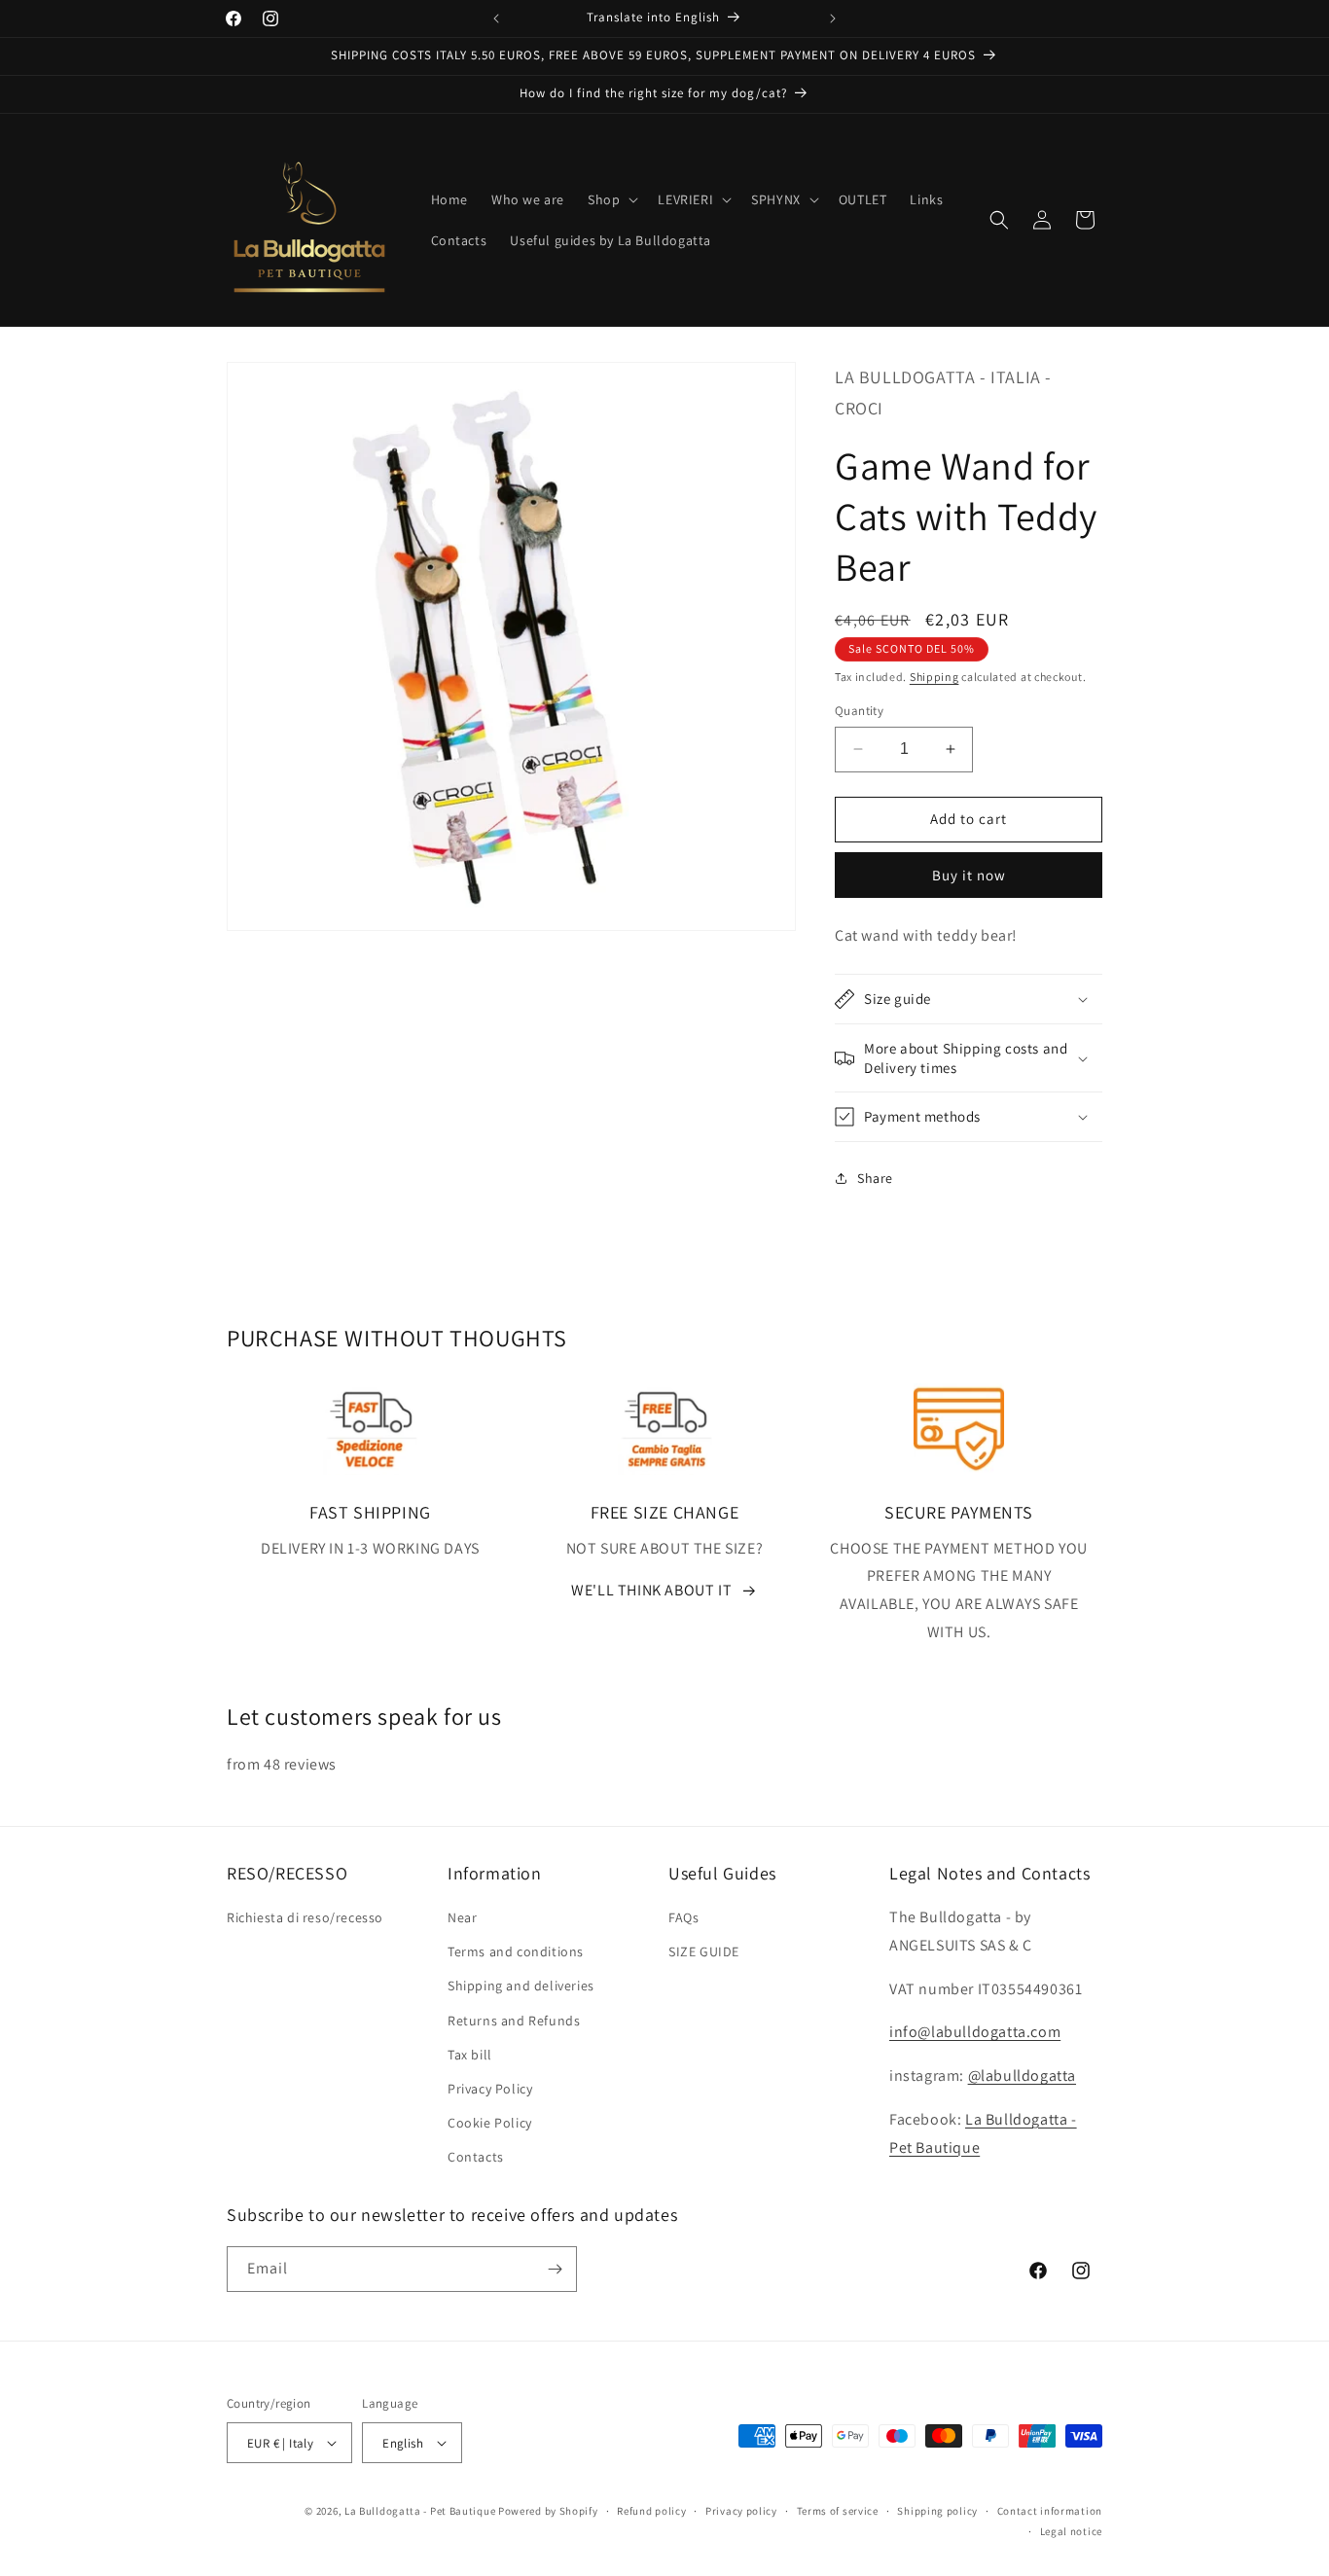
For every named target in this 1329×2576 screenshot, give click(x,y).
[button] (611, 199)
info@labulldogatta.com (975, 2032)
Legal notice (1071, 2531)
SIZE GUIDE (704, 1951)
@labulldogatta (1022, 2075)
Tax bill (470, 2055)
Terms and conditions (516, 1951)
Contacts (476, 2157)
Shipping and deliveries (521, 1986)
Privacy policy (741, 2511)
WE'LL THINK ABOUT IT (651, 1590)
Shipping (934, 677)
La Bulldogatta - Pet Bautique (420, 2511)
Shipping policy (937, 2511)
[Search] (999, 220)
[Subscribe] (555, 2269)
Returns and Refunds (514, 2021)
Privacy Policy (490, 2089)
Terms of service (838, 2511)
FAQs (683, 1917)
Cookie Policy (490, 2123)
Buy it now (969, 875)
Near (462, 1917)
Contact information (1050, 2511)
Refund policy (651, 2511)
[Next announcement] (833, 18)
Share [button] (875, 1178)
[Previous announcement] (496, 18)
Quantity (859, 711)
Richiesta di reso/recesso (305, 1917)
